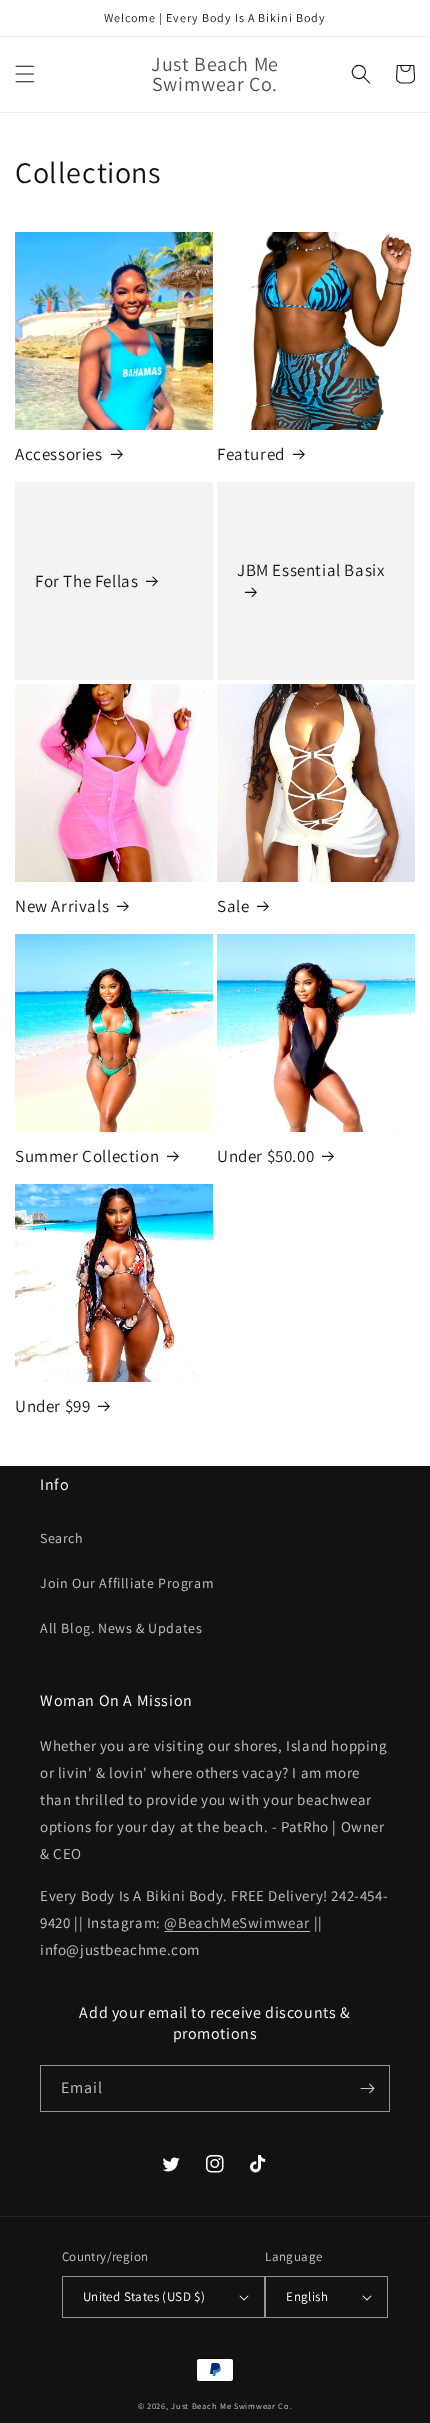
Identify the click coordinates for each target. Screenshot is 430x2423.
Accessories (59, 454)
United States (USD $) (144, 2296)
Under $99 (52, 1406)
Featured (251, 454)
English (307, 2296)
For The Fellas (86, 581)
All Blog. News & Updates (121, 1628)
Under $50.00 (265, 1156)
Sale (233, 906)
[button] (25, 74)
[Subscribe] (367, 2088)
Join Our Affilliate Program (127, 1583)
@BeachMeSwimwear (237, 1922)
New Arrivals (62, 906)
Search (62, 1538)
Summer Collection (87, 1156)
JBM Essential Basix (310, 570)
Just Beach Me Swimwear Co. (231, 2405)
